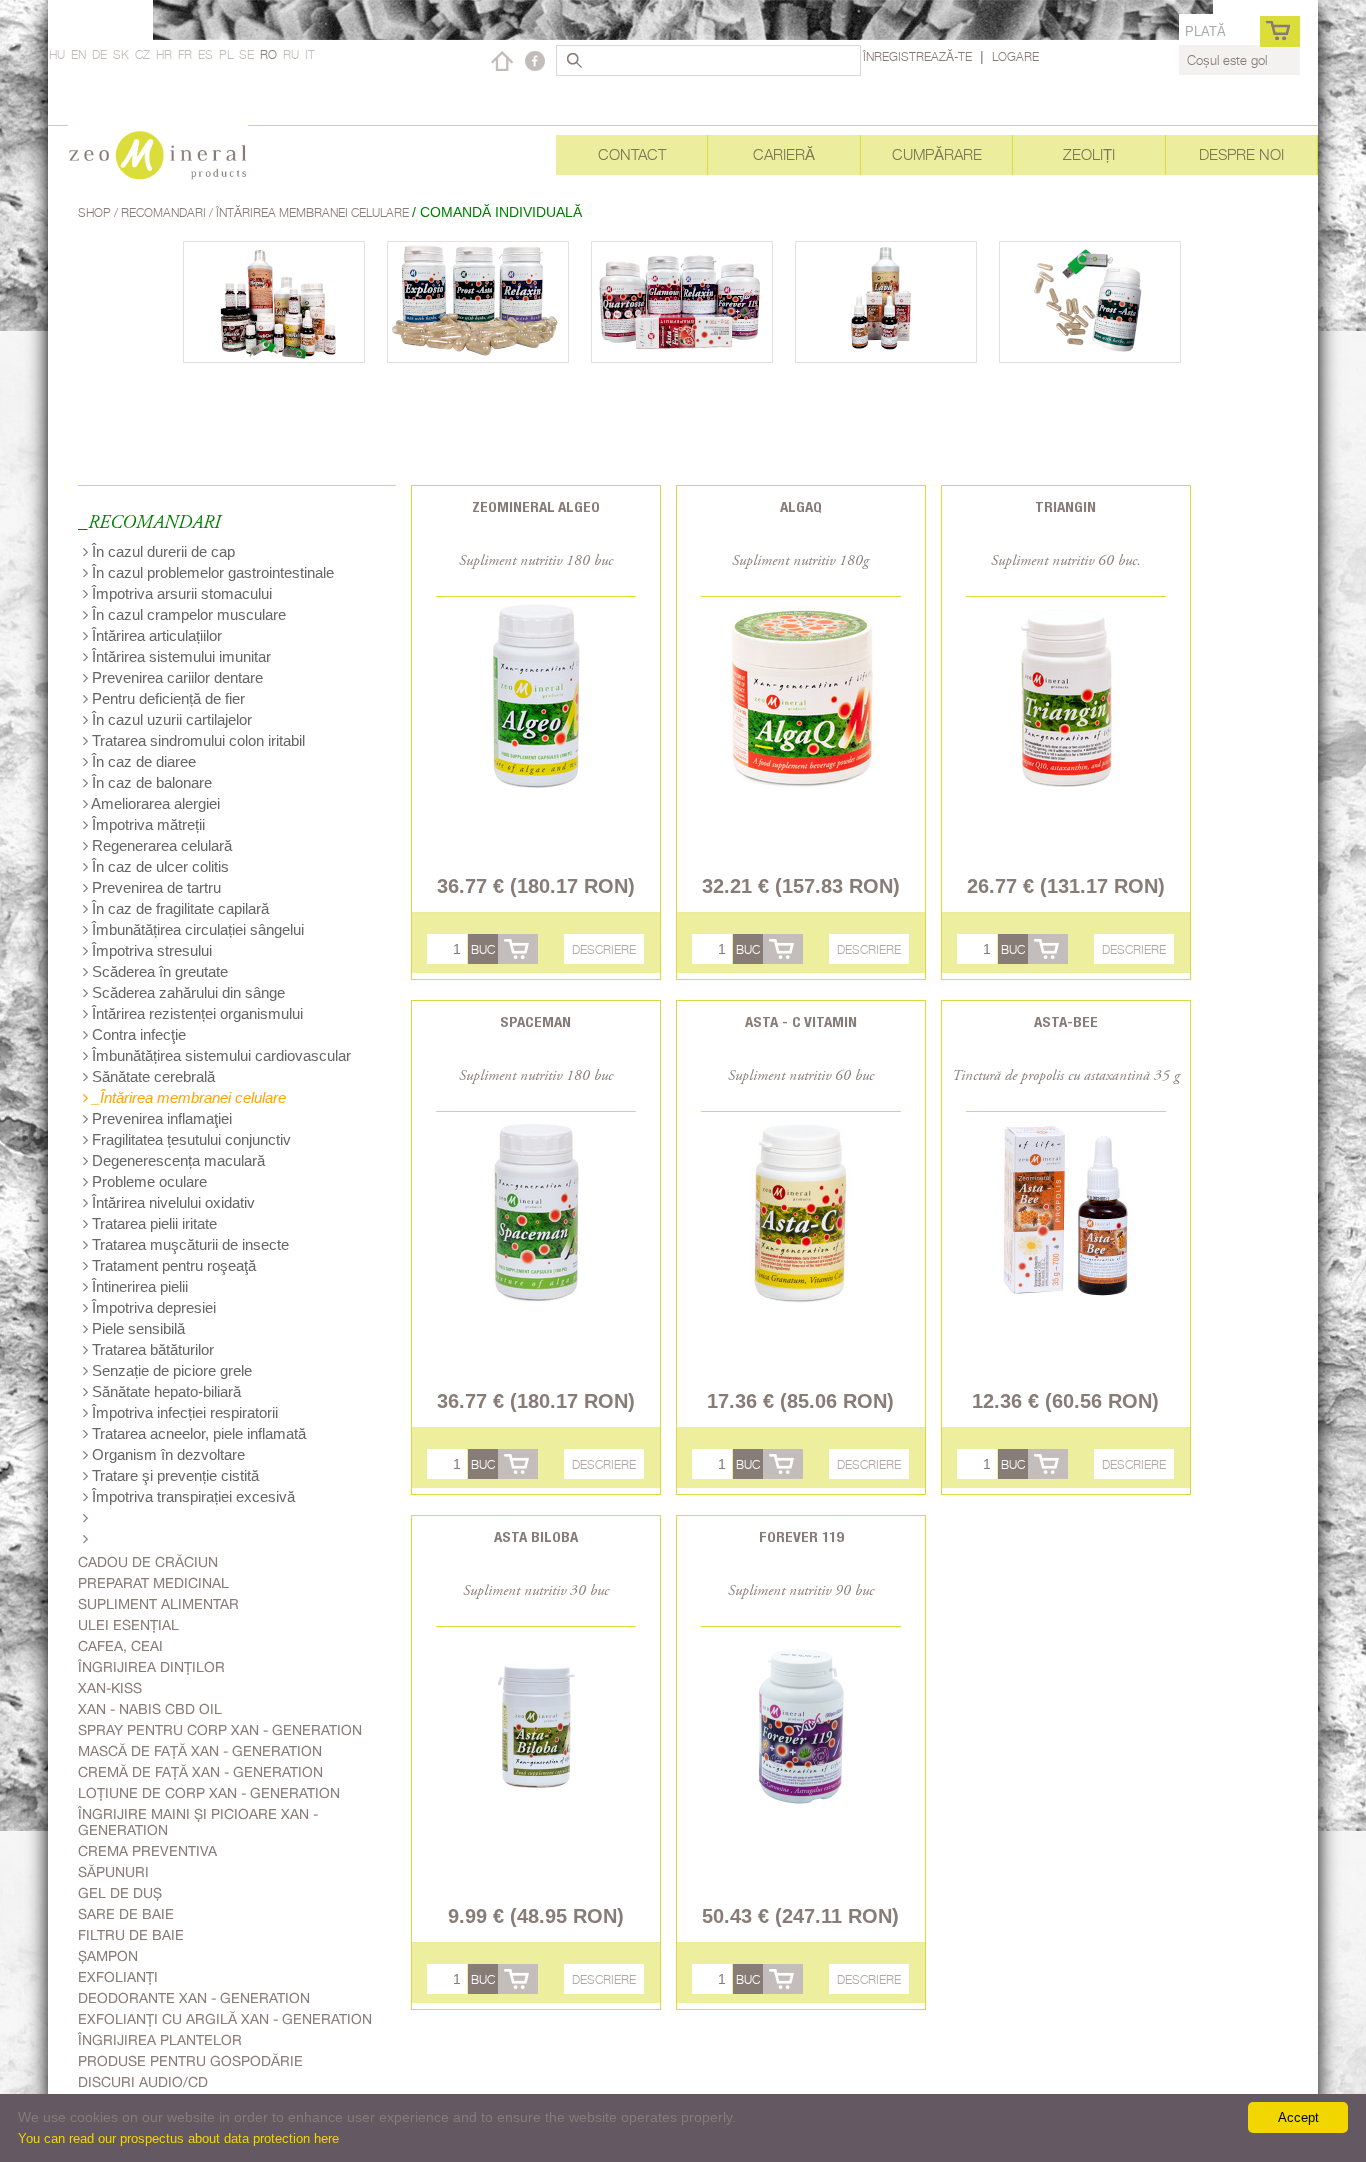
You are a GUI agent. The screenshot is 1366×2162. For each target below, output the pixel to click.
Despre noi (1241, 154)
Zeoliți (1089, 154)
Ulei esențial (128, 1625)
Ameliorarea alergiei (154, 803)
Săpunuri (113, 1872)
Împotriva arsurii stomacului (180, 593)
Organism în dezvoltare (166, 1454)
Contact (632, 154)
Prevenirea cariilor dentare (175, 677)
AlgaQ (801, 506)
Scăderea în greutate (158, 971)
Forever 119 (801, 1536)
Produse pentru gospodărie (190, 2061)
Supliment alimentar (158, 1604)
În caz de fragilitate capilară (178, 908)
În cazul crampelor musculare (187, 614)
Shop (96, 212)
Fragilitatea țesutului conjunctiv (189, 1139)
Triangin (1065, 506)
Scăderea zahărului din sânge (186, 992)
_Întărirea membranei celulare (187, 1097)
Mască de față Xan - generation (200, 1751)
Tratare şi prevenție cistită (173, 1475)
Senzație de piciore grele (170, 1370)
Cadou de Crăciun (148, 1562)
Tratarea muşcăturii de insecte (188, 1244)
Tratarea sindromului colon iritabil (196, 740)
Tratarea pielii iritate (152, 1223)
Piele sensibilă (136, 1328)
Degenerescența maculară (176, 1160)
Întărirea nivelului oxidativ (171, 1202)
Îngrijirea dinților (151, 1667)
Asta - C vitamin (801, 1021)
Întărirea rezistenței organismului (195, 1013)
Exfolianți (118, 1977)
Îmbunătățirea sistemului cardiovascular (219, 1055)
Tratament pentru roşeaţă (172, 1265)
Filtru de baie (131, 1935)
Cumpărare (937, 154)
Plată (1205, 31)
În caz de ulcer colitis (158, 866)
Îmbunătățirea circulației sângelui (196, 929)
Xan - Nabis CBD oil (150, 1709)
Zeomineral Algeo (536, 506)
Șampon (108, 1956)
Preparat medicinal (153, 1583)
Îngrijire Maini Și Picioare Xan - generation (198, 1822)
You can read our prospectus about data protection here (178, 2138)
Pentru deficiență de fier (166, 698)
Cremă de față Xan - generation (200, 1772)
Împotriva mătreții (146, 824)
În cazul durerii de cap (161, 551)
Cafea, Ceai (120, 1646)
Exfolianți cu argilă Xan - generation (225, 2019)
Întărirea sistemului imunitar (179, 656)
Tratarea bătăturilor (151, 1349)
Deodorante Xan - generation (194, 1998)
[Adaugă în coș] (518, 949)
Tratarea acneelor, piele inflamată (197, 1433)
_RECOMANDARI (149, 523)
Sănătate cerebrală (151, 1076)
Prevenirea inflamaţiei (160, 1118)
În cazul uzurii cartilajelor (170, 719)
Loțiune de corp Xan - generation (209, 1793)
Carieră (784, 154)
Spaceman (535, 1021)
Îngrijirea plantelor (160, 2040)
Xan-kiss (110, 1688)
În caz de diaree (142, 761)
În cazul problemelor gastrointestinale (211, 572)
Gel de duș (120, 1893)
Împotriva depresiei (152, 1307)
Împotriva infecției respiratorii (183, 1412)
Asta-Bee (1066, 1021)
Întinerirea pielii (138, 1286)
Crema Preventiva (147, 1851)
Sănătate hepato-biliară (164, 1391)
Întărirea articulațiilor (155, 635)
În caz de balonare (150, 782)
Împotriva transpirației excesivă (191, 1496)
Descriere (604, 949)
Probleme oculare (147, 1181)
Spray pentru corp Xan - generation (220, 1730)
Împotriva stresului (150, 950)
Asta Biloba (536, 1536)
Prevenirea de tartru (154, 887)
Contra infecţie (137, 1034)
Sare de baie (126, 1914)
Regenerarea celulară (160, 845)
